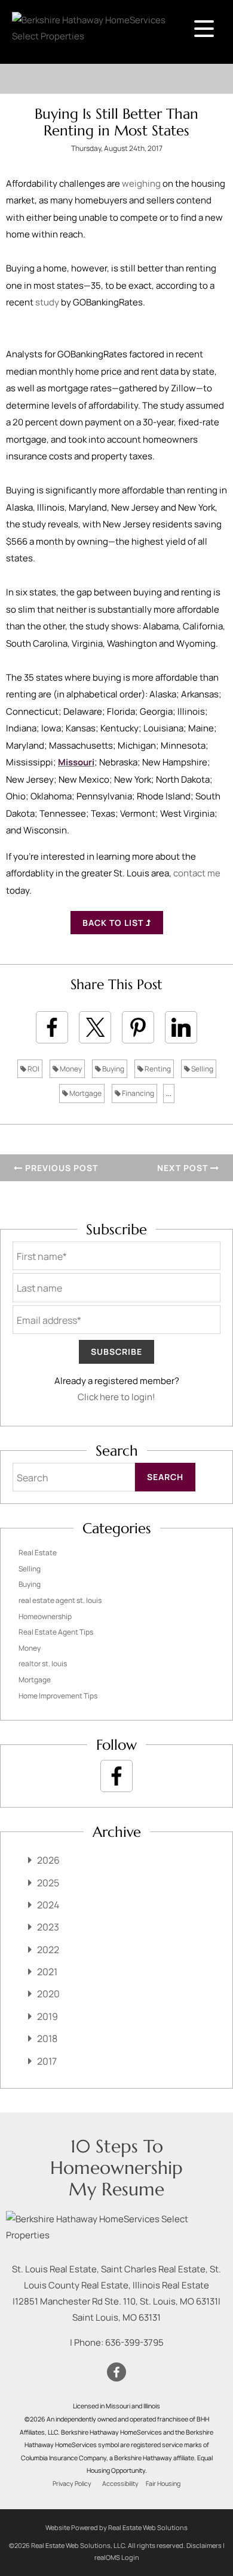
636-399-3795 (134, 2342)
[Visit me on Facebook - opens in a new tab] (116, 1776)
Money (70, 1069)
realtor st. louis (43, 1664)
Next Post (184, 1168)
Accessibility (120, 2484)
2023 (48, 1927)
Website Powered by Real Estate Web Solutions (116, 2527)
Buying (113, 1069)
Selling (202, 1069)
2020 (48, 1994)
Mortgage (85, 1093)
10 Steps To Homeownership (116, 2157)
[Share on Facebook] (52, 1027)
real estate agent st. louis (60, 1600)
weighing (141, 183)
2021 (47, 1972)
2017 (47, 2061)
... (169, 1093)
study (47, 302)
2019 (47, 2016)
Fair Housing (163, 2484)
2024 (48, 1905)
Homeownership (45, 1616)
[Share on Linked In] (181, 1027)
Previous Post (60, 1168)
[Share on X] (95, 1027)
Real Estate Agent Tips (56, 1632)
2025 (48, 1883)
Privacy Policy (72, 2484)
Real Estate (38, 1553)
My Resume (116, 2189)
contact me (197, 873)
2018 (47, 2038)
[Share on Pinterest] (138, 1027)
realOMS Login (117, 2557)
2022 (48, 1950)
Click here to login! (116, 1397)
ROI (33, 1069)
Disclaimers (204, 2545)
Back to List (114, 923)
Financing (137, 1093)
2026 (48, 1860)
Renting (157, 1069)
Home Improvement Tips (58, 1696)
